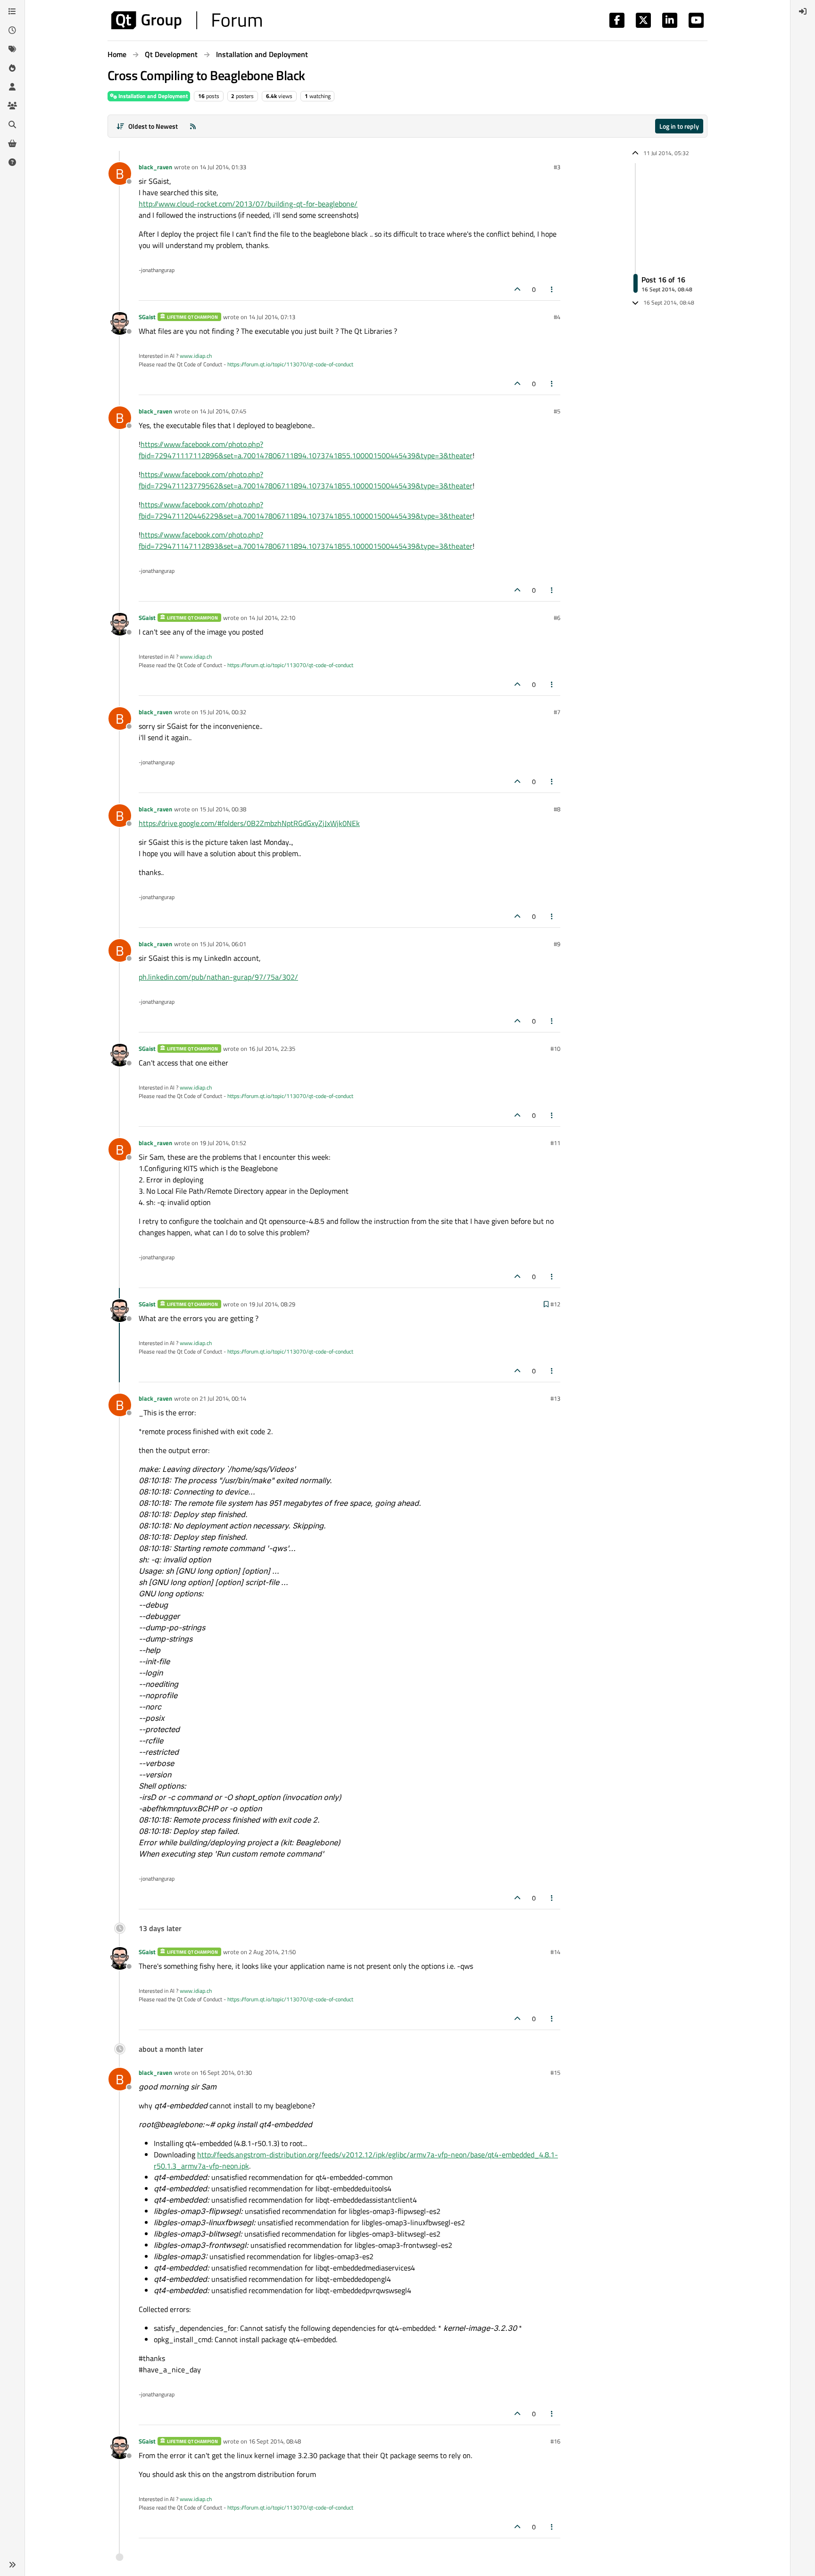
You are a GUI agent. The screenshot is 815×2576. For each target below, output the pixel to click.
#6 (557, 618)
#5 (557, 411)
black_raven (155, 167)
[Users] (12, 87)
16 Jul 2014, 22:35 (272, 1049)
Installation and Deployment (152, 96)
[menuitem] (803, 11)
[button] (12, 2565)
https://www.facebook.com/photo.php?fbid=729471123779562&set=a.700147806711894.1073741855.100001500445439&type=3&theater (306, 480)
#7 (557, 712)
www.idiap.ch (196, 356)
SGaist (147, 317)
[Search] (12, 124)
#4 (557, 317)
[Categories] (12, 11)
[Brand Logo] (187, 20)
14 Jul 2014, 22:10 (272, 618)
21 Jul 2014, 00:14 (223, 1398)
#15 (555, 2072)
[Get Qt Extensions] (12, 143)
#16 (555, 2441)
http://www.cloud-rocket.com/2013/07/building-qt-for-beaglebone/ (248, 204)
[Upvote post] (517, 289)
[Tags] (12, 49)
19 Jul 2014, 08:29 (272, 1304)
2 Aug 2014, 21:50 (272, 1952)
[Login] (803, 11)
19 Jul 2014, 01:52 (223, 1143)
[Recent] (12, 30)
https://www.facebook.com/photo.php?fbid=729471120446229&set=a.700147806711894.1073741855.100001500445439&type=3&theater (306, 510)
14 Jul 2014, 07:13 (272, 317)
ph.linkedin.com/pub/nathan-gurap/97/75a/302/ (218, 977)
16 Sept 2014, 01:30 (226, 2072)
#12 (555, 1304)
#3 (557, 167)
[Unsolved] (12, 162)
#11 (555, 1143)
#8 (557, 809)
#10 (555, 1049)
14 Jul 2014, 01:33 (223, 167)
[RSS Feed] (193, 126)
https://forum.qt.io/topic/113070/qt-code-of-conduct (290, 364)
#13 (555, 1398)
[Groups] (12, 106)
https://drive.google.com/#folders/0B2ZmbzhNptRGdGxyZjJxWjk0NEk (249, 823)
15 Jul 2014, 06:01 (223, 944)
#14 (555, 1952)
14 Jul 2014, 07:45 (223, 411)
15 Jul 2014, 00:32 (223, 712)
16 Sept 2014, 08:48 (275, 2441)
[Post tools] (552, 289)
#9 (557, 944)
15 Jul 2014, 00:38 (223, 809)
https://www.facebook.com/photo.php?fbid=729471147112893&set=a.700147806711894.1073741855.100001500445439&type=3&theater (306, 540)
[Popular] (12, 68)
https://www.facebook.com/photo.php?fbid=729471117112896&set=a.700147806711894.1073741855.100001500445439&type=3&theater (306, 450)
